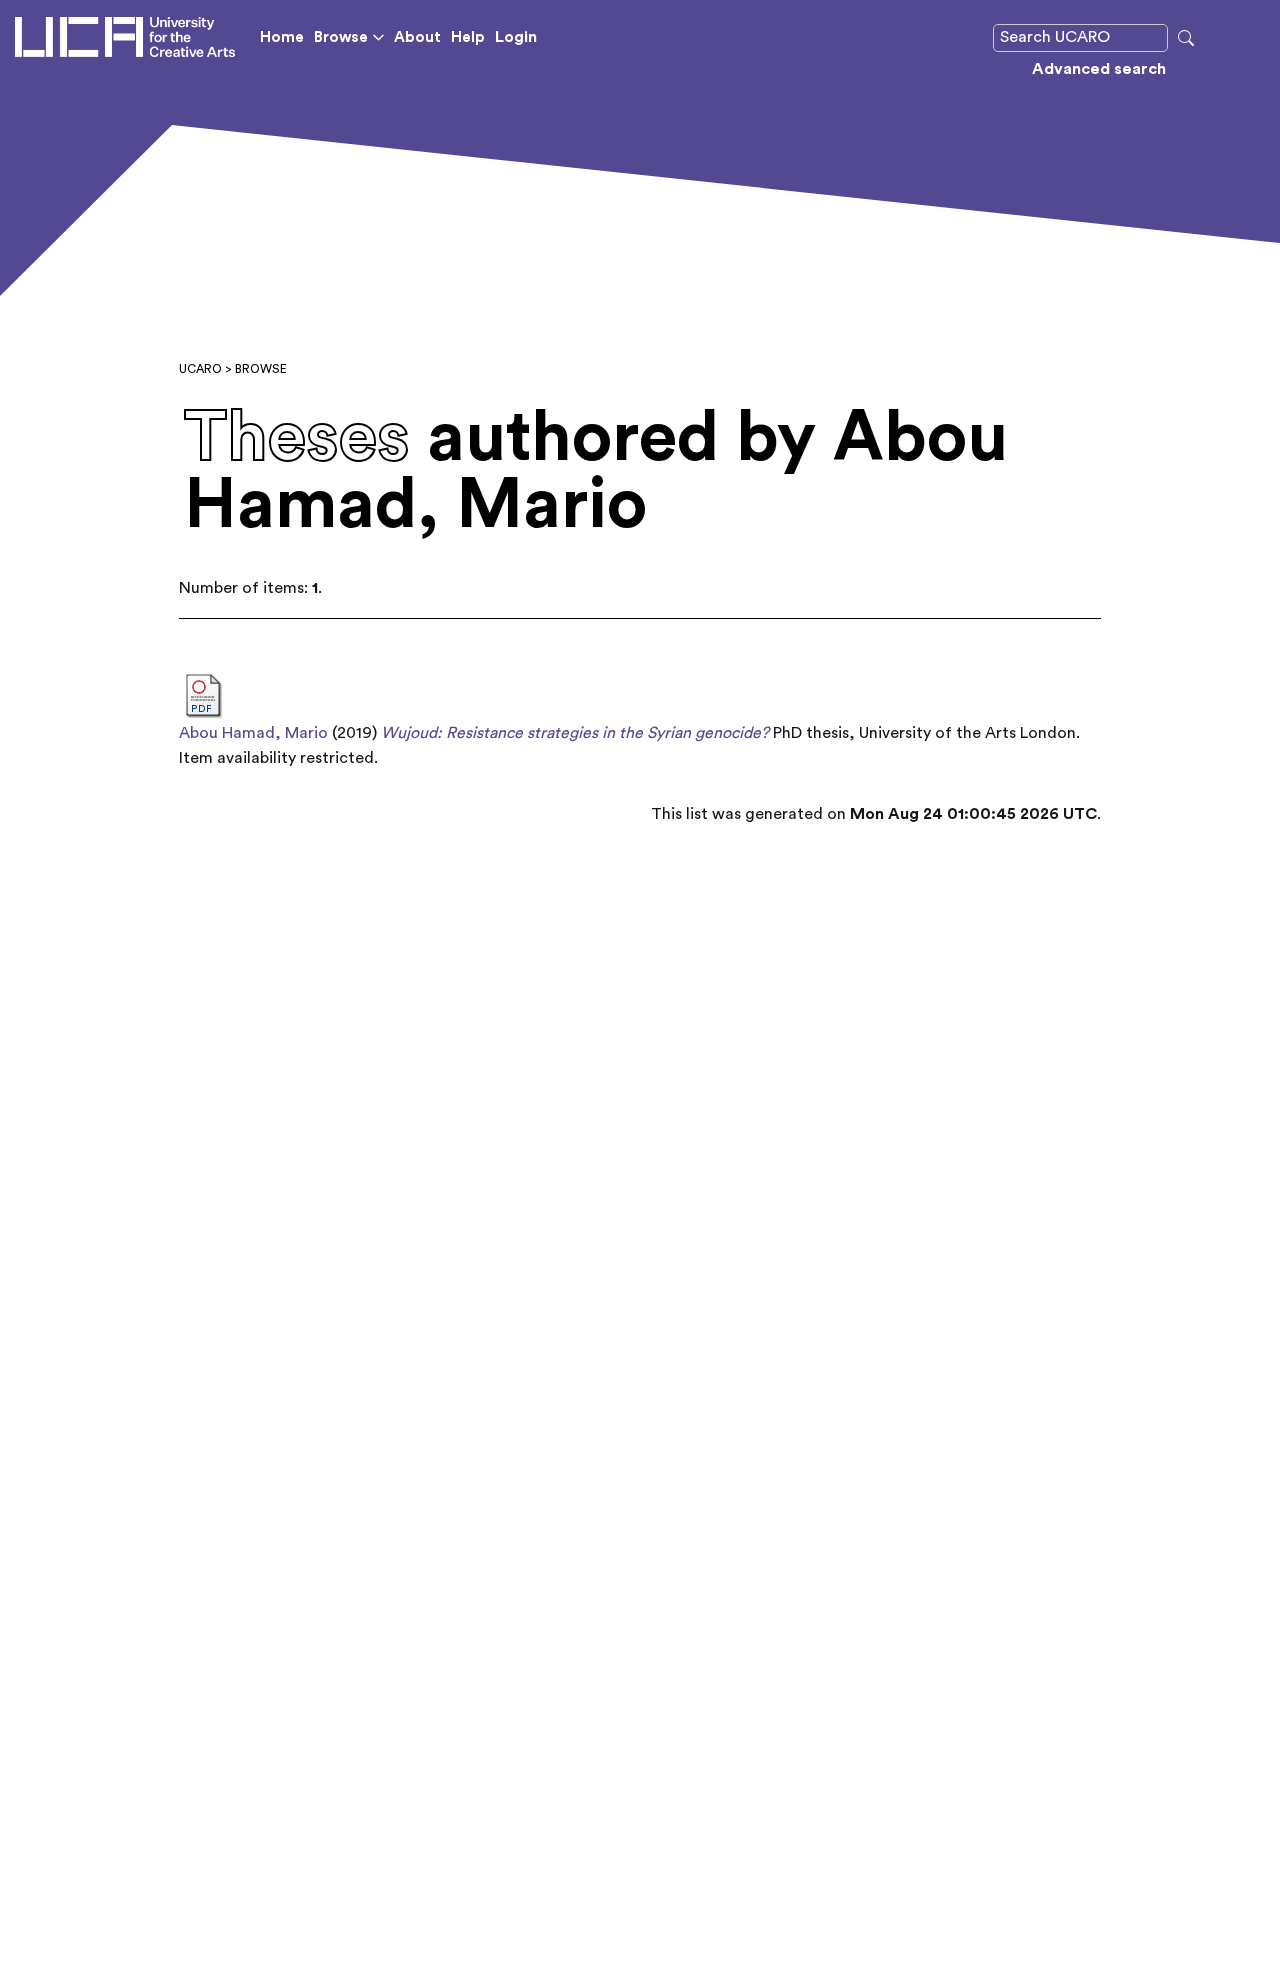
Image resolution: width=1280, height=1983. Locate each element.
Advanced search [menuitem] (1099, 69)
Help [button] (468, 37)
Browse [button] (341, 37)
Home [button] (282, 37)
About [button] (417, 37)
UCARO (200, 369)
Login (516, 37)
